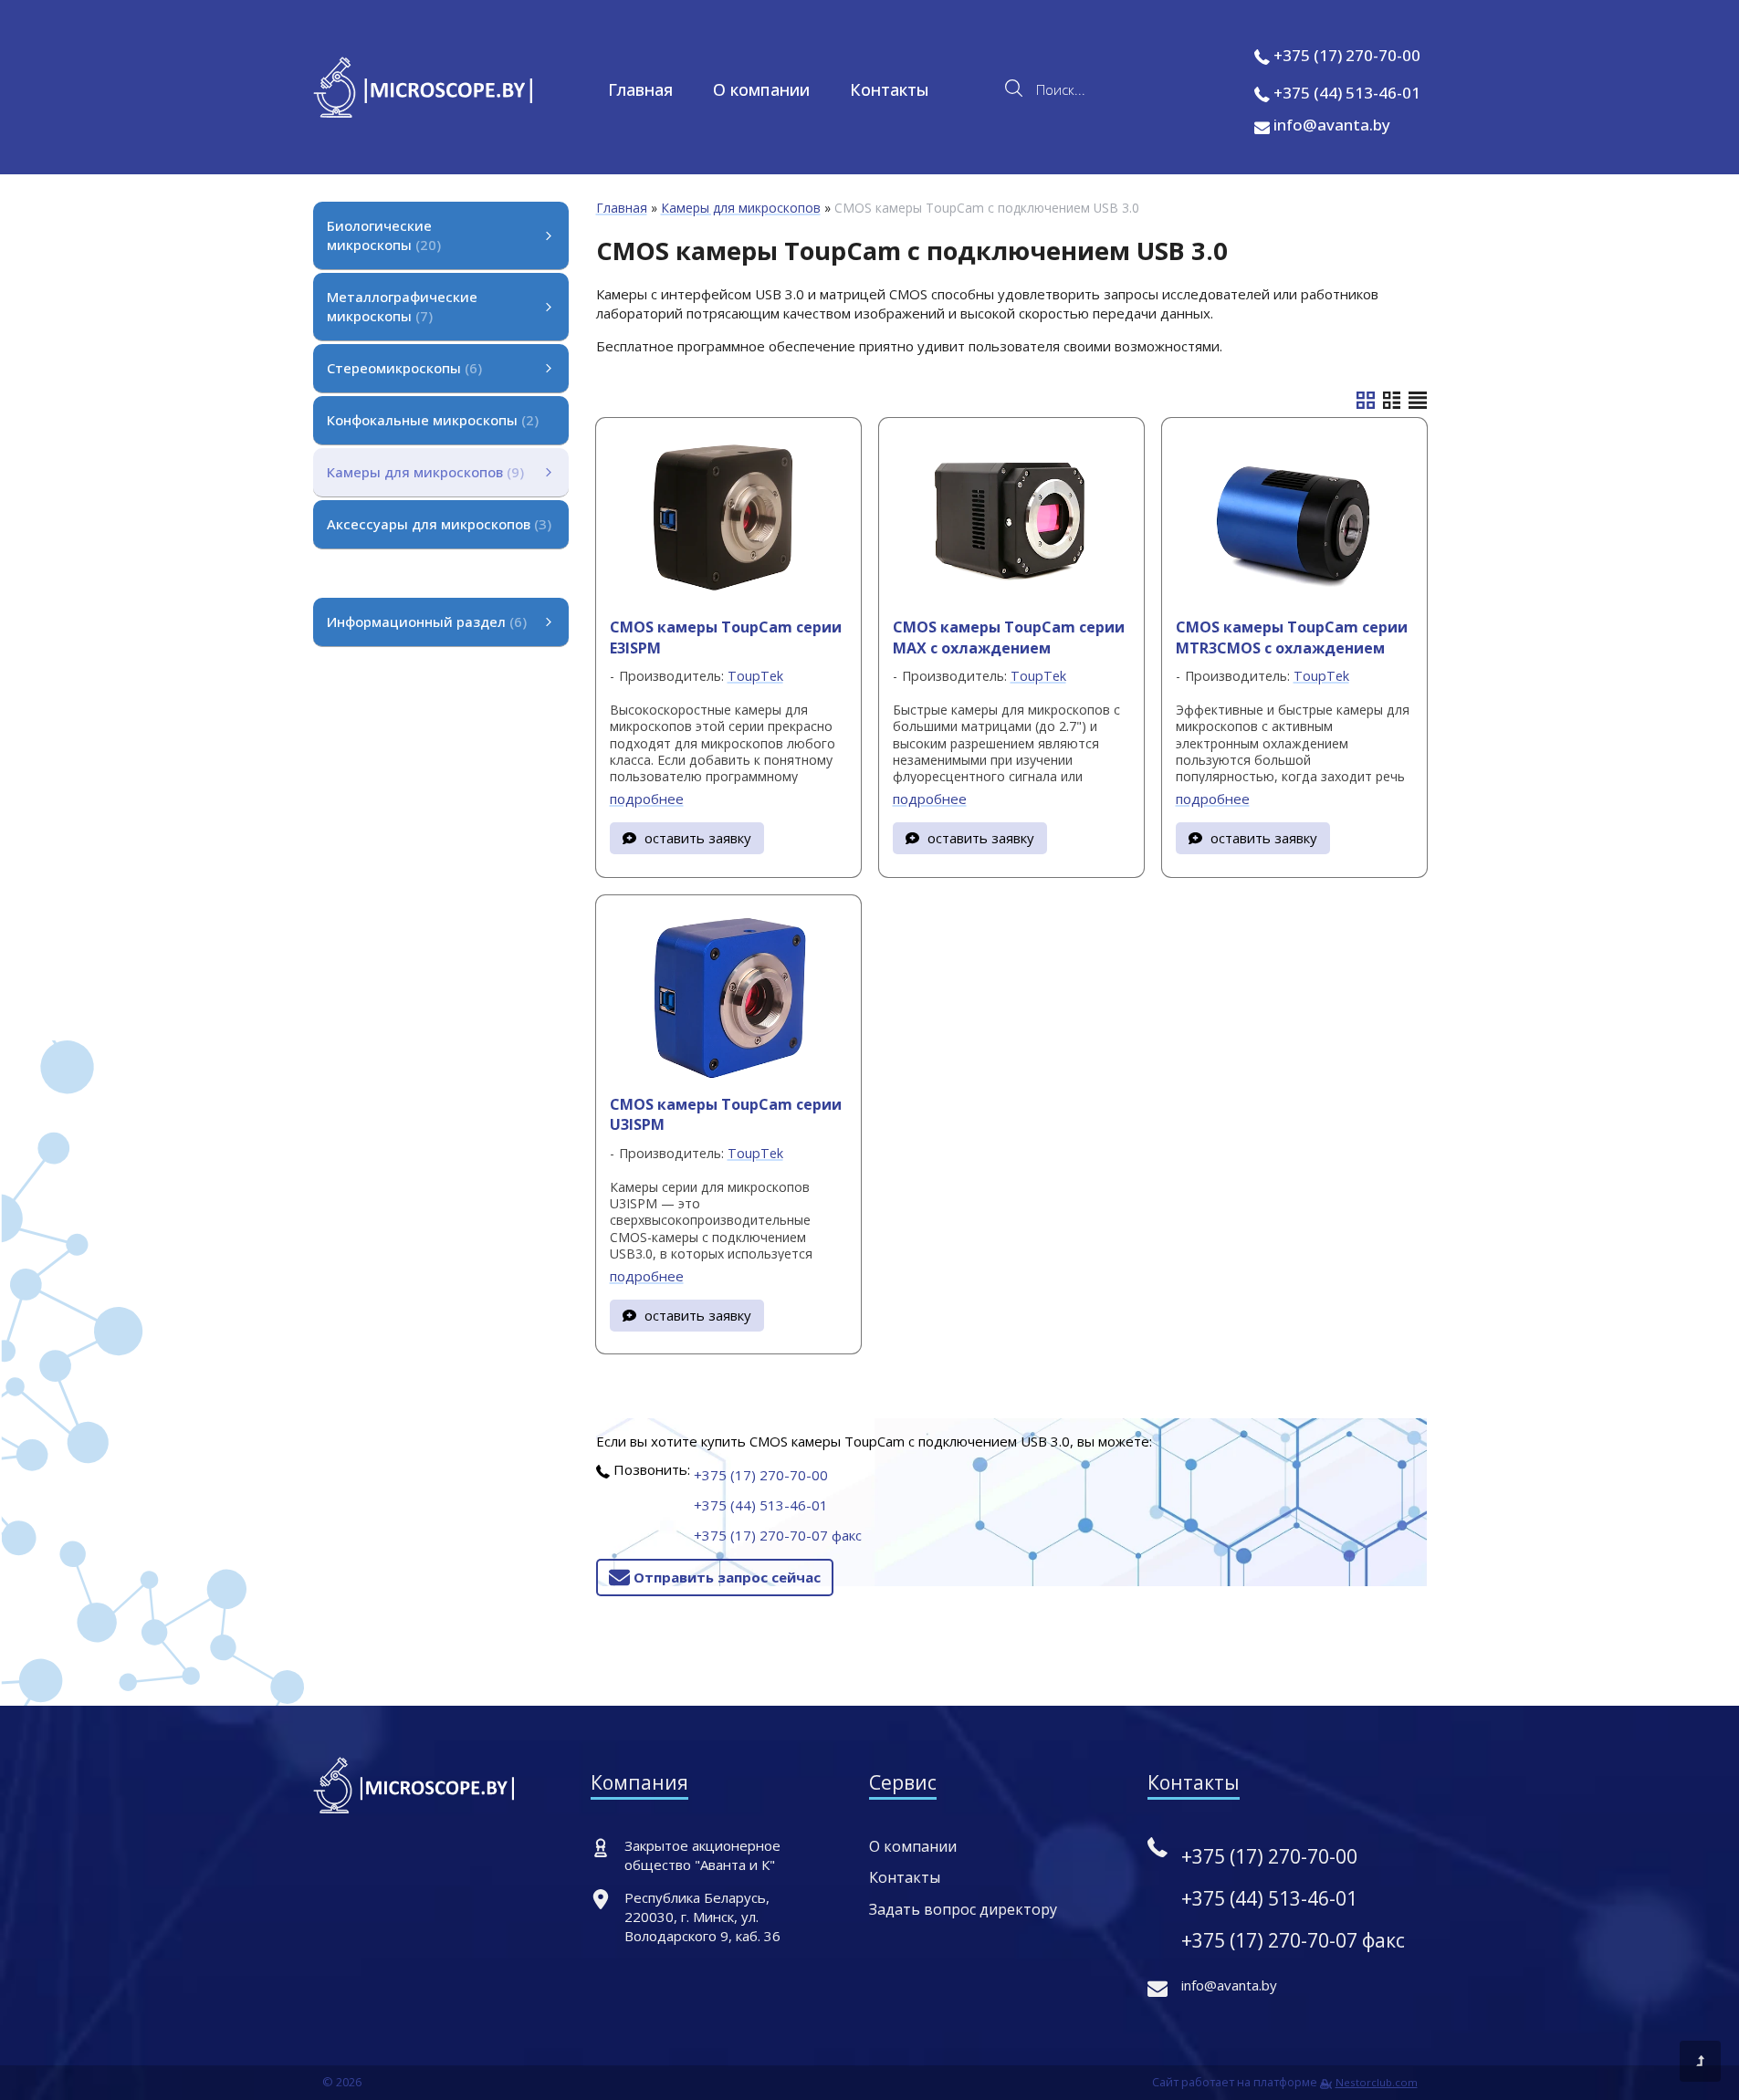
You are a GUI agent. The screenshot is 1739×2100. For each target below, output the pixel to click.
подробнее (647, 799)
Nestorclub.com (1377, 2082)
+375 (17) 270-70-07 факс (778, 1535)
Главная (640, 89)
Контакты (890, 89)
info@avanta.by (1330, 125)
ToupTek (755, 676)
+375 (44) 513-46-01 (1347, 93)
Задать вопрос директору (963, 1909)
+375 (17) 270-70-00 (1347, 55)
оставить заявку (698, 838)
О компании (761, 89)
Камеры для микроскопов (741, 208)
